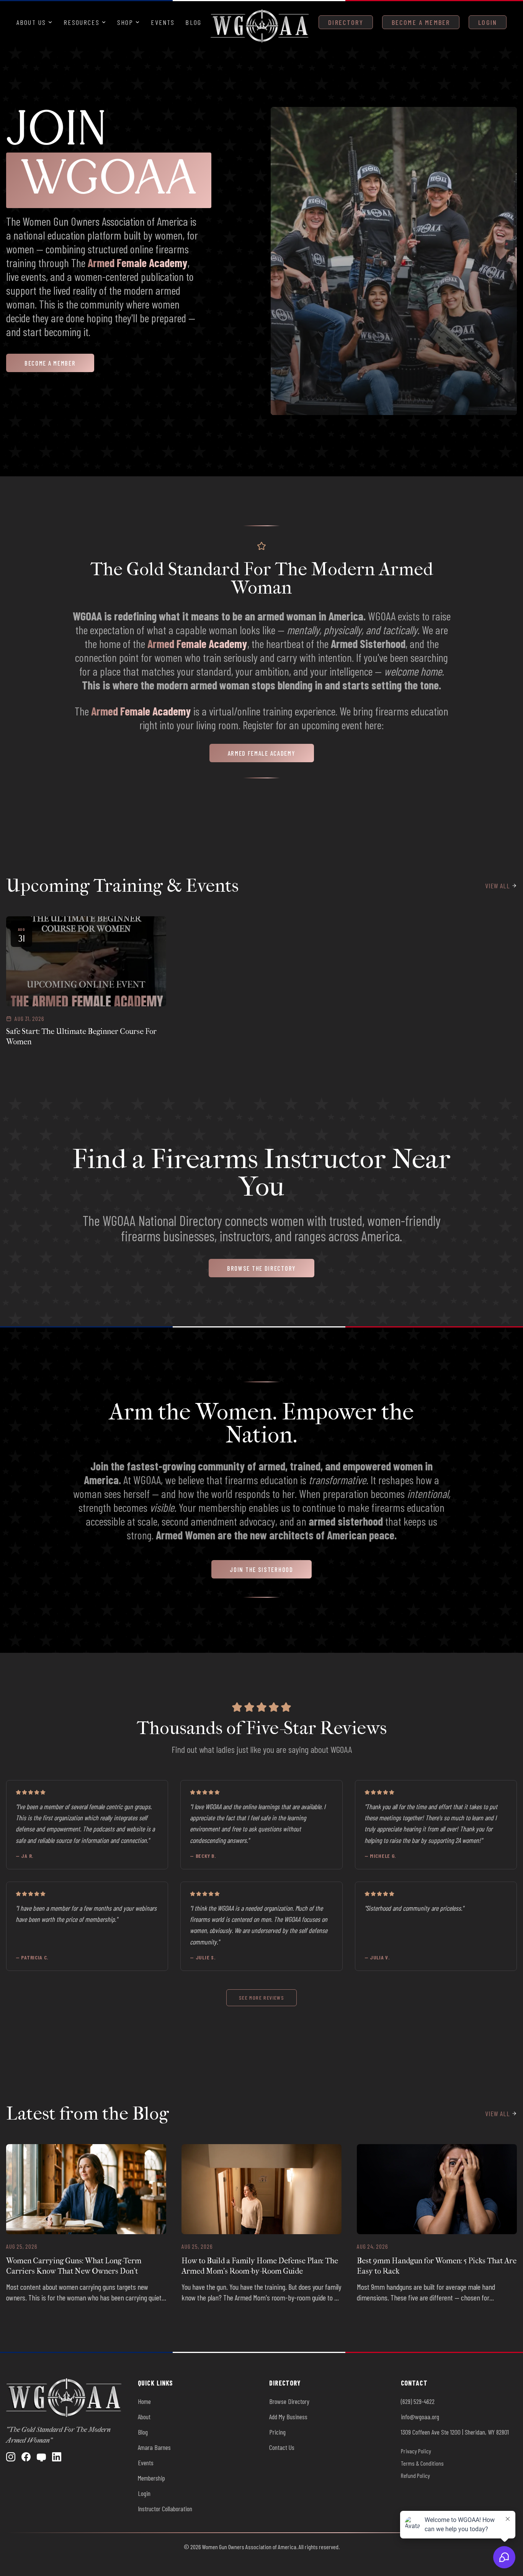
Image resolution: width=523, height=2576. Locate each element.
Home (144, 2401)
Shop (125, 22)
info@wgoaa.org (420, 2417)
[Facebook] (26, 2457)
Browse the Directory (261, 1268)
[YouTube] (41, 2457)
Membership (151, 2478)
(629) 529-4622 (418, 2401)
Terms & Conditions (422, 2463)
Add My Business (288, 2417)
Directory (346, 22)
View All (498, 886)
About (144, 2417)
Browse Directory (289, 2401)
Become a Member (421, 22)
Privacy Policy (416, 2451)
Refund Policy (415, 2475)
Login (488, 22)
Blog (193, 22)
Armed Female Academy (138, 263)
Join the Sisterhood (261, 1569)
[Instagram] (11, 2457)
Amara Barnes (154, 2447)
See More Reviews (261, 1998)
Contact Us (282, 2447)
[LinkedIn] (57, 2457)
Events (163, 22)
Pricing (277, 2432)
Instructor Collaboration (165, 2509)
